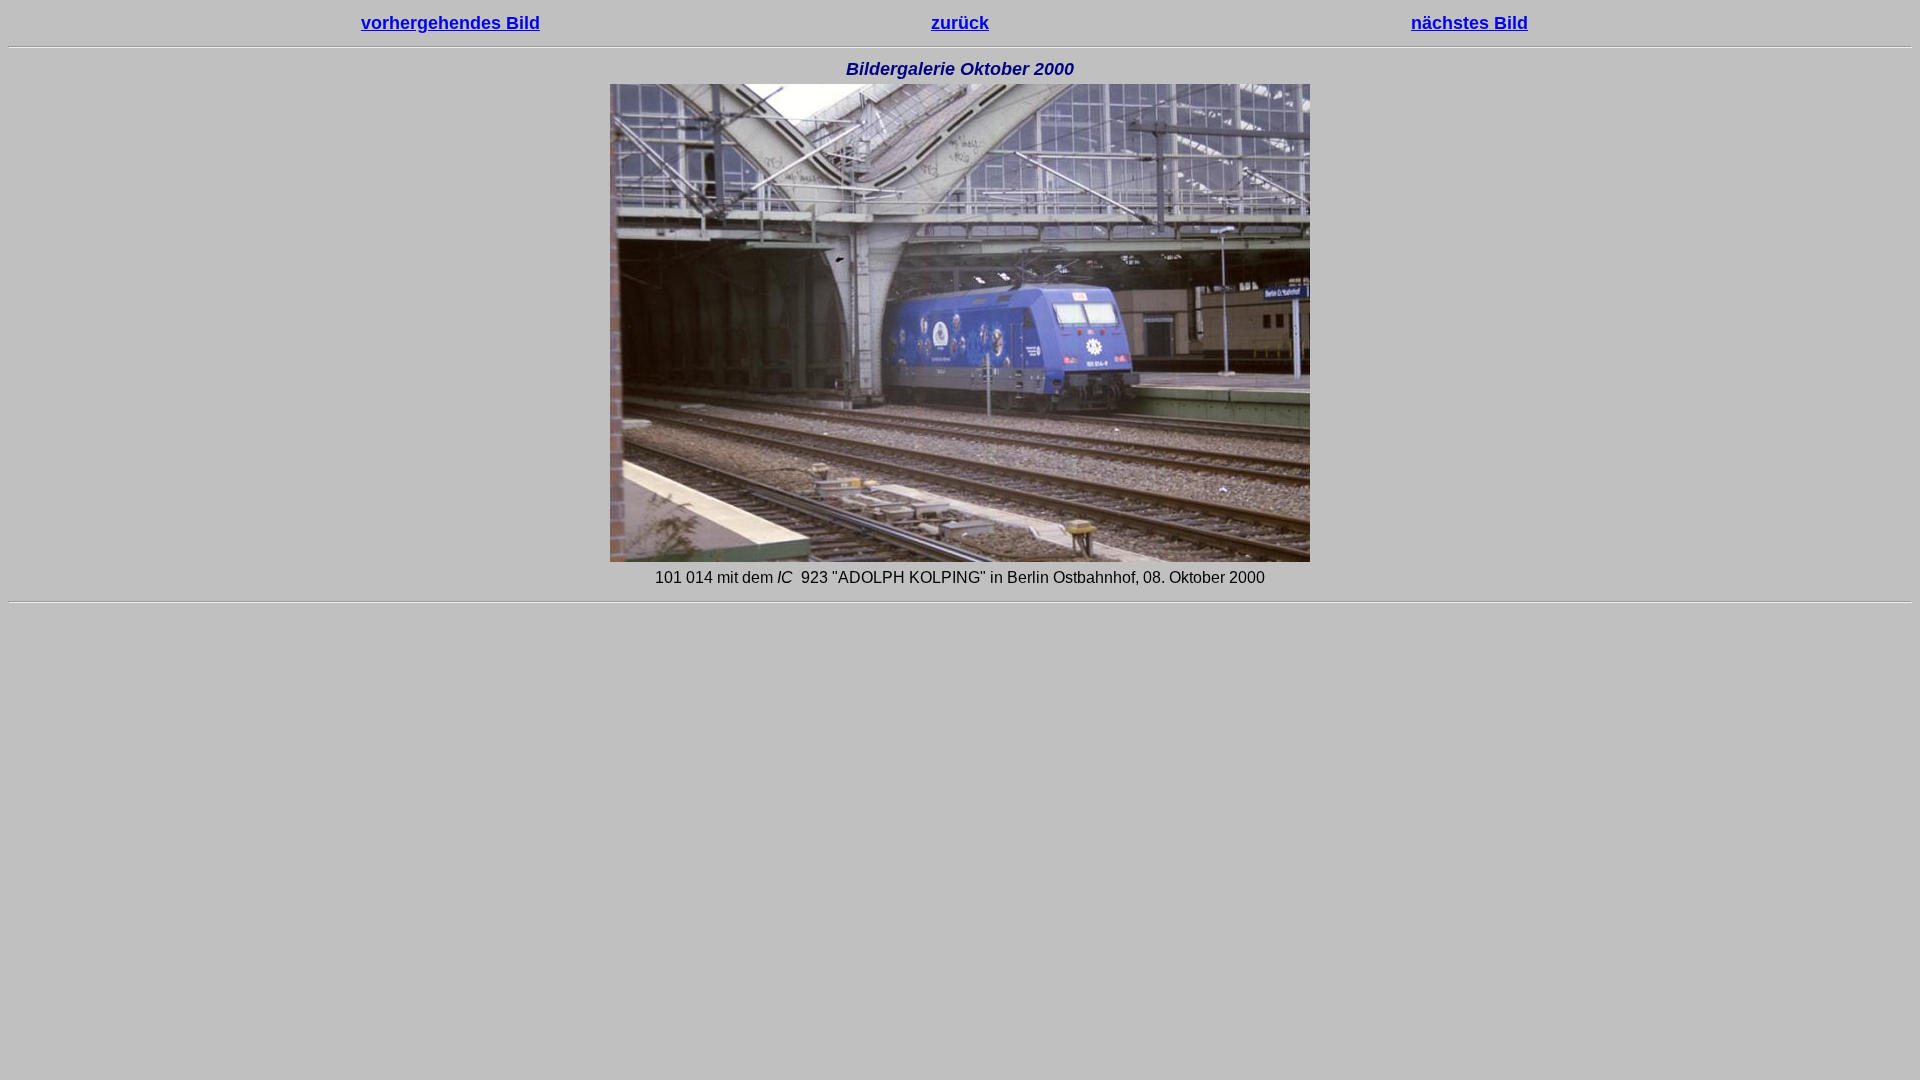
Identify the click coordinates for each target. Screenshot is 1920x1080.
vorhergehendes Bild (450, 23)
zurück (960, 23)
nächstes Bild (1469, 23)
